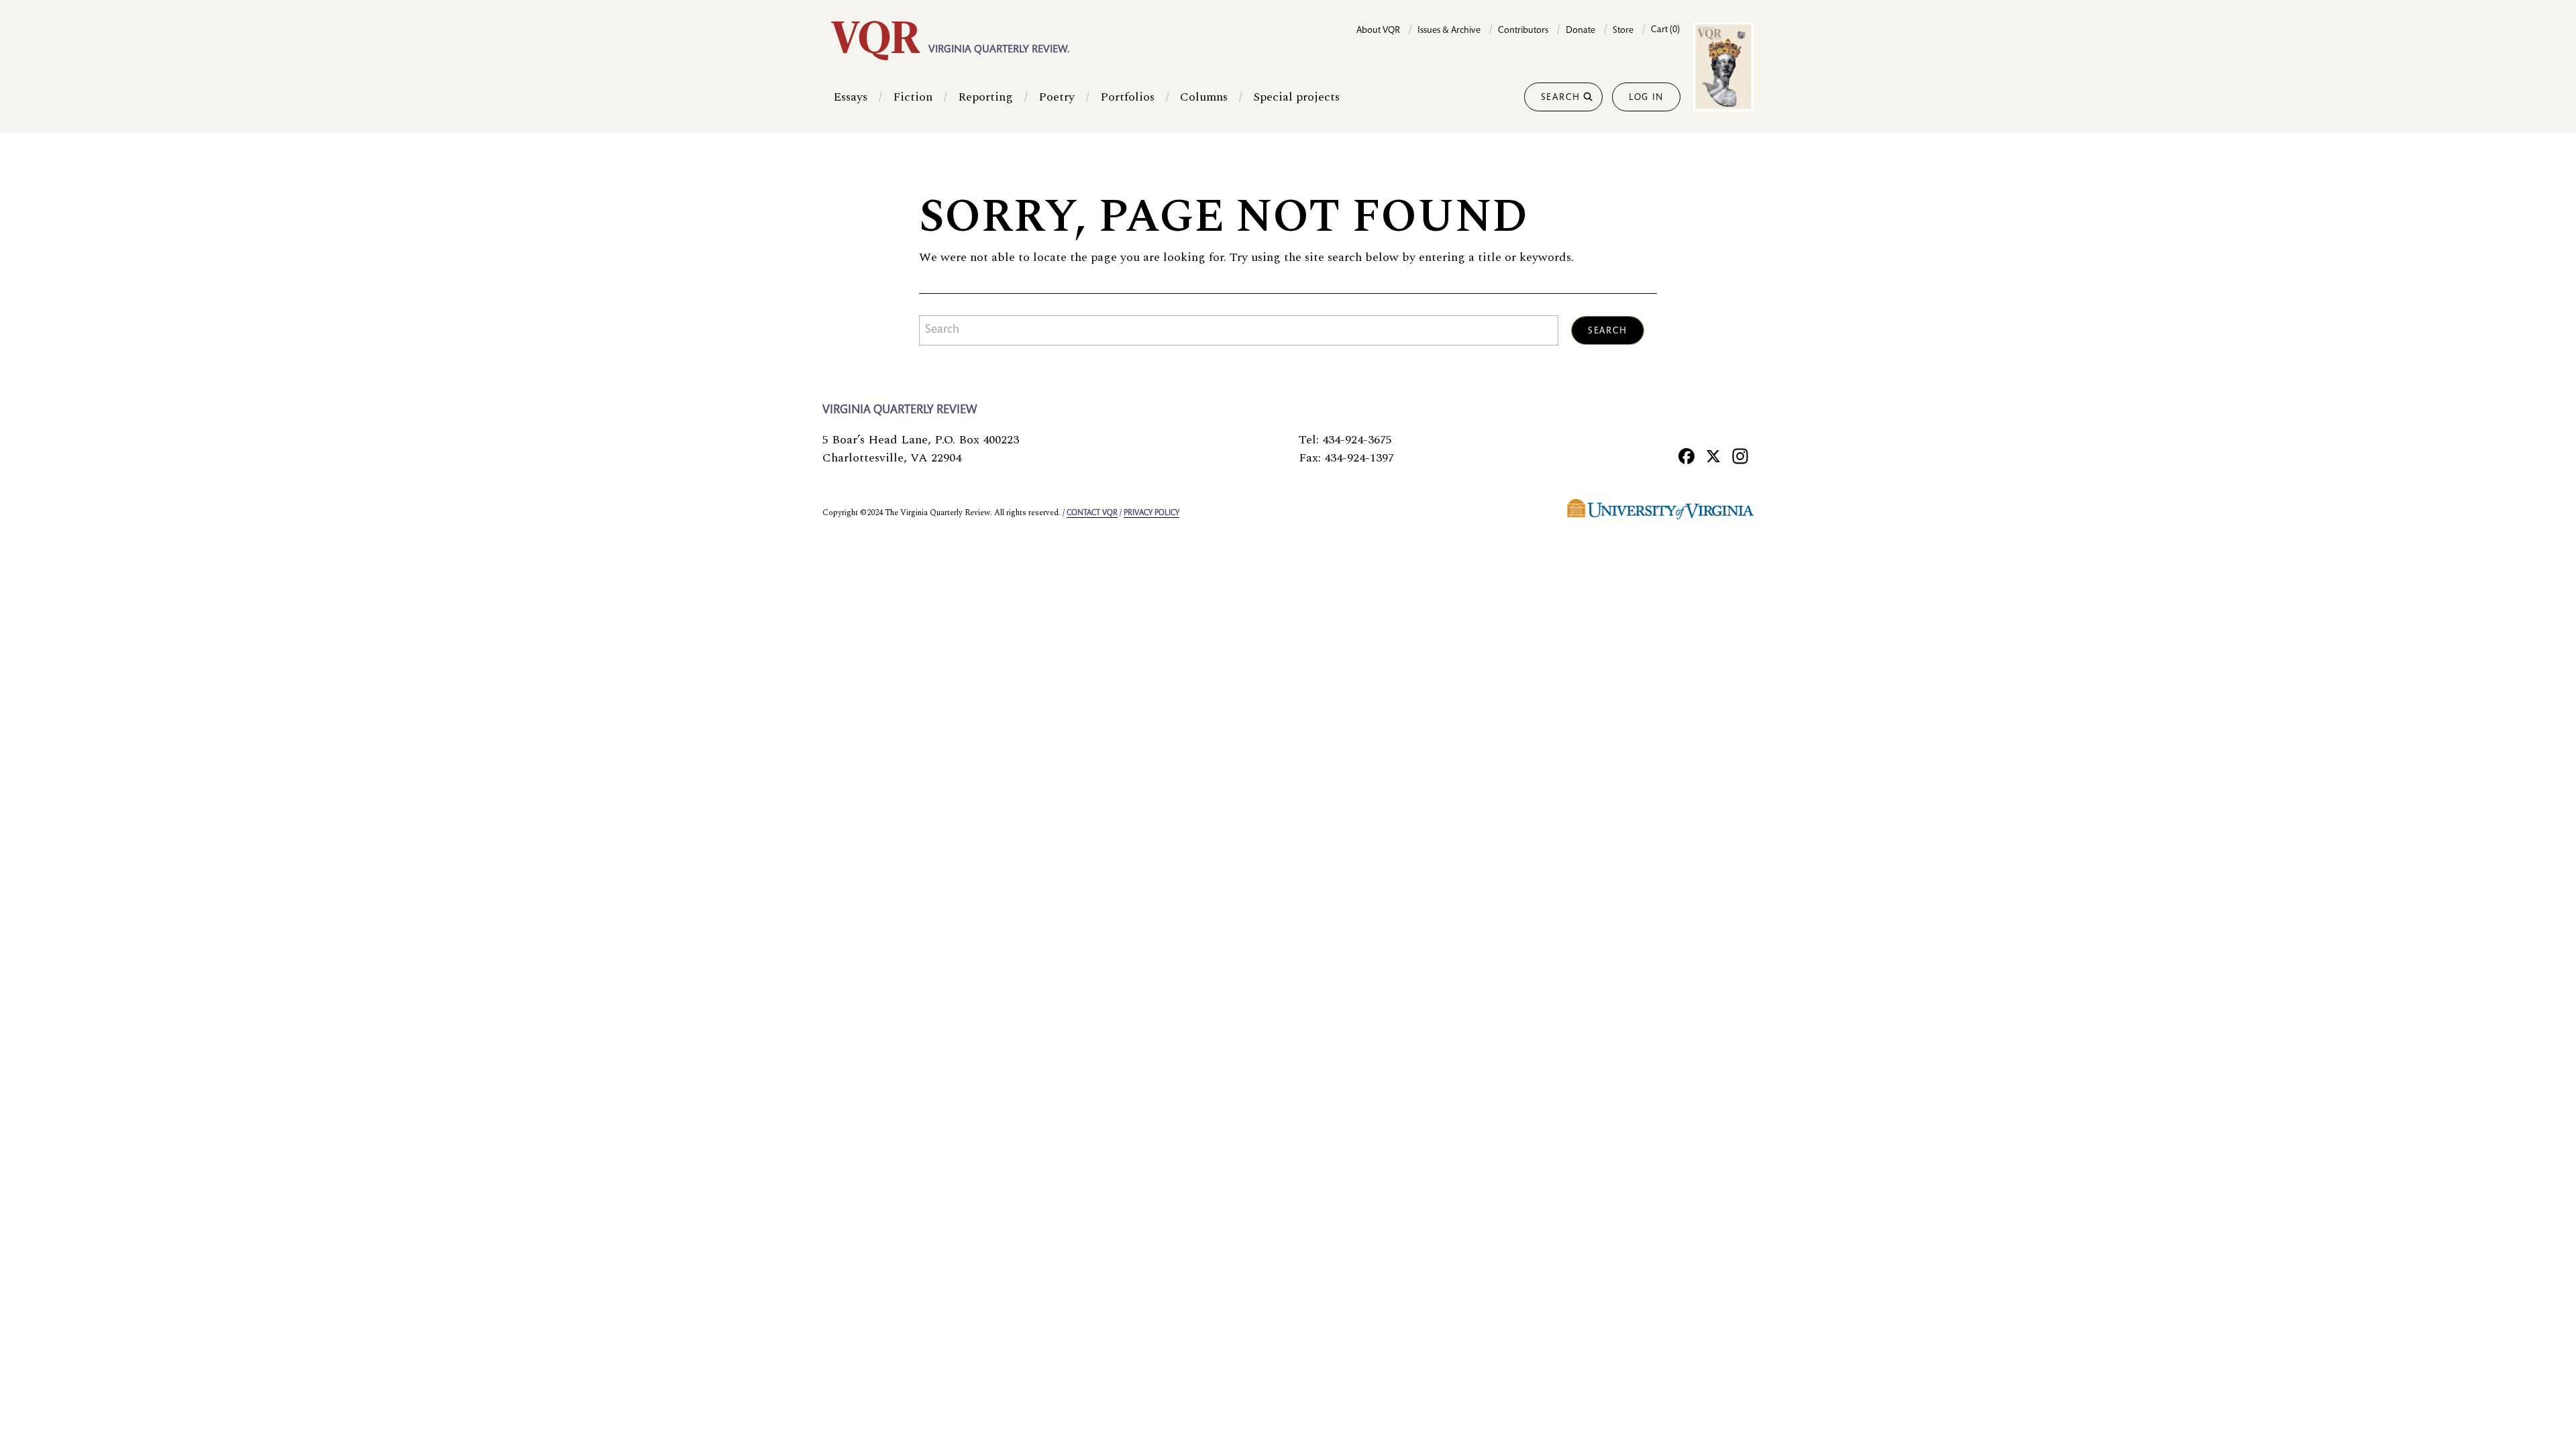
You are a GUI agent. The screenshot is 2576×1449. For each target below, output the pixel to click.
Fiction (913, 97)
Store (1623, 31)
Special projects (1296, 97)
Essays (850, 97)
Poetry (1057, 97)
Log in (1646, 98)
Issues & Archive (1449, 31)
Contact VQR (1092, 513)
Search (1561, 98)
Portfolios (1127, 97)
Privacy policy (1151, 513)
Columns (1204, 97)
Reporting (985, 97)
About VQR (1378, 31)
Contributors (1523, 31)
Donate (1580, 31)
